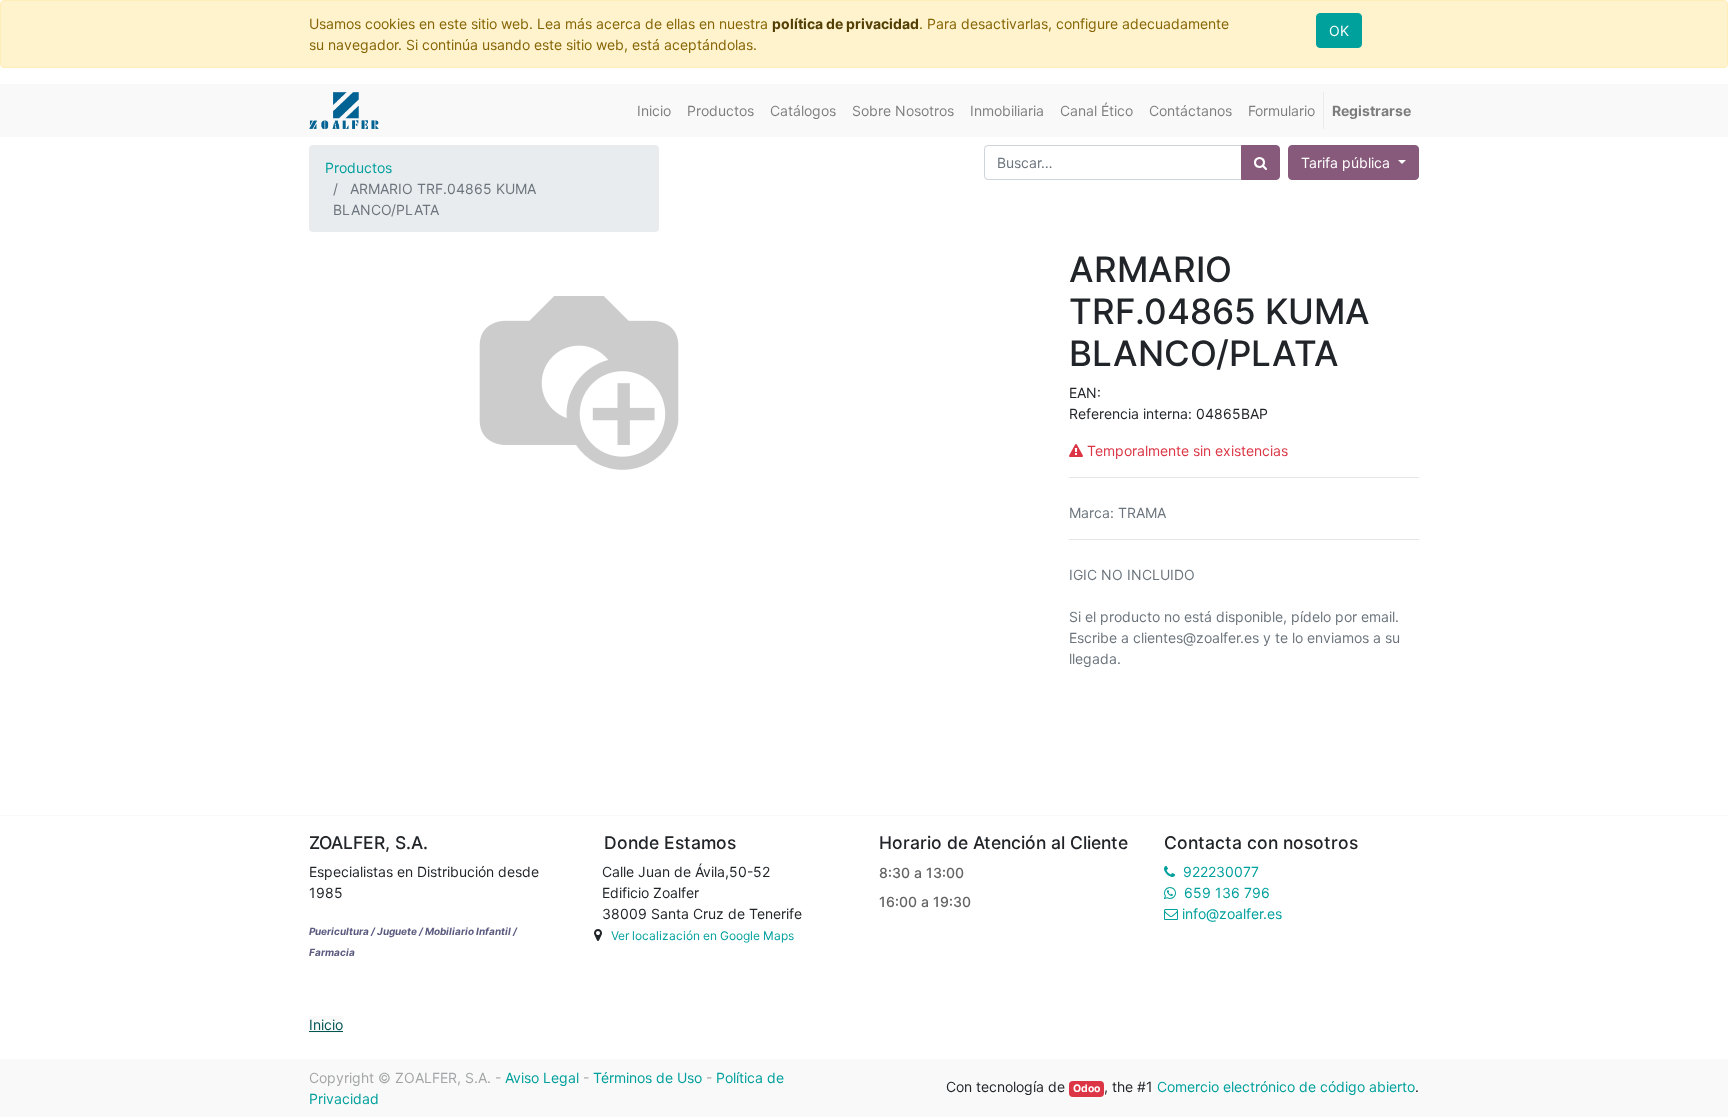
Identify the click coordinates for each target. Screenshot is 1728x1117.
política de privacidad (845, 23)
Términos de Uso (647, 1077)
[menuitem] (654, 110)
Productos (358, 167)
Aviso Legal (542, 1077)
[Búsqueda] (1260, 162)
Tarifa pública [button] (1347, 162)
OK (1339, 30)
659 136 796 (1227, 892)
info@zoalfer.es (1232, 913)
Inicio (326, 1024)
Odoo (1086, 1088)
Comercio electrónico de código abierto (1286, 1086)
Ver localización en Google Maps (702, 935)
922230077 (1221, 871)
